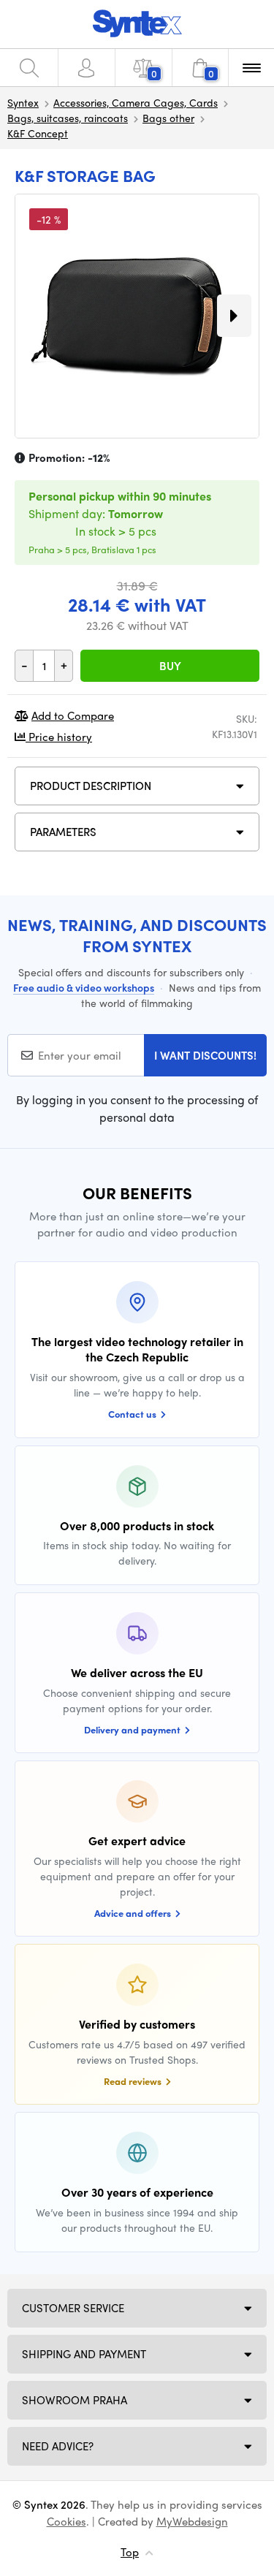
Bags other (168, 118)
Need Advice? (58, 2446)
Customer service (73, 2308)
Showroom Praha (75, 2400)
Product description (91, 786)
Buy (170, 666)
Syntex (23, 102)
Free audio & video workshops (84, 987)
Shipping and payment (84, 2354)
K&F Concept (38, 133)
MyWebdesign (192, 2521)
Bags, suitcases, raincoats (68, 118)
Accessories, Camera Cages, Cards (136, 102)
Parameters (63, 832)
